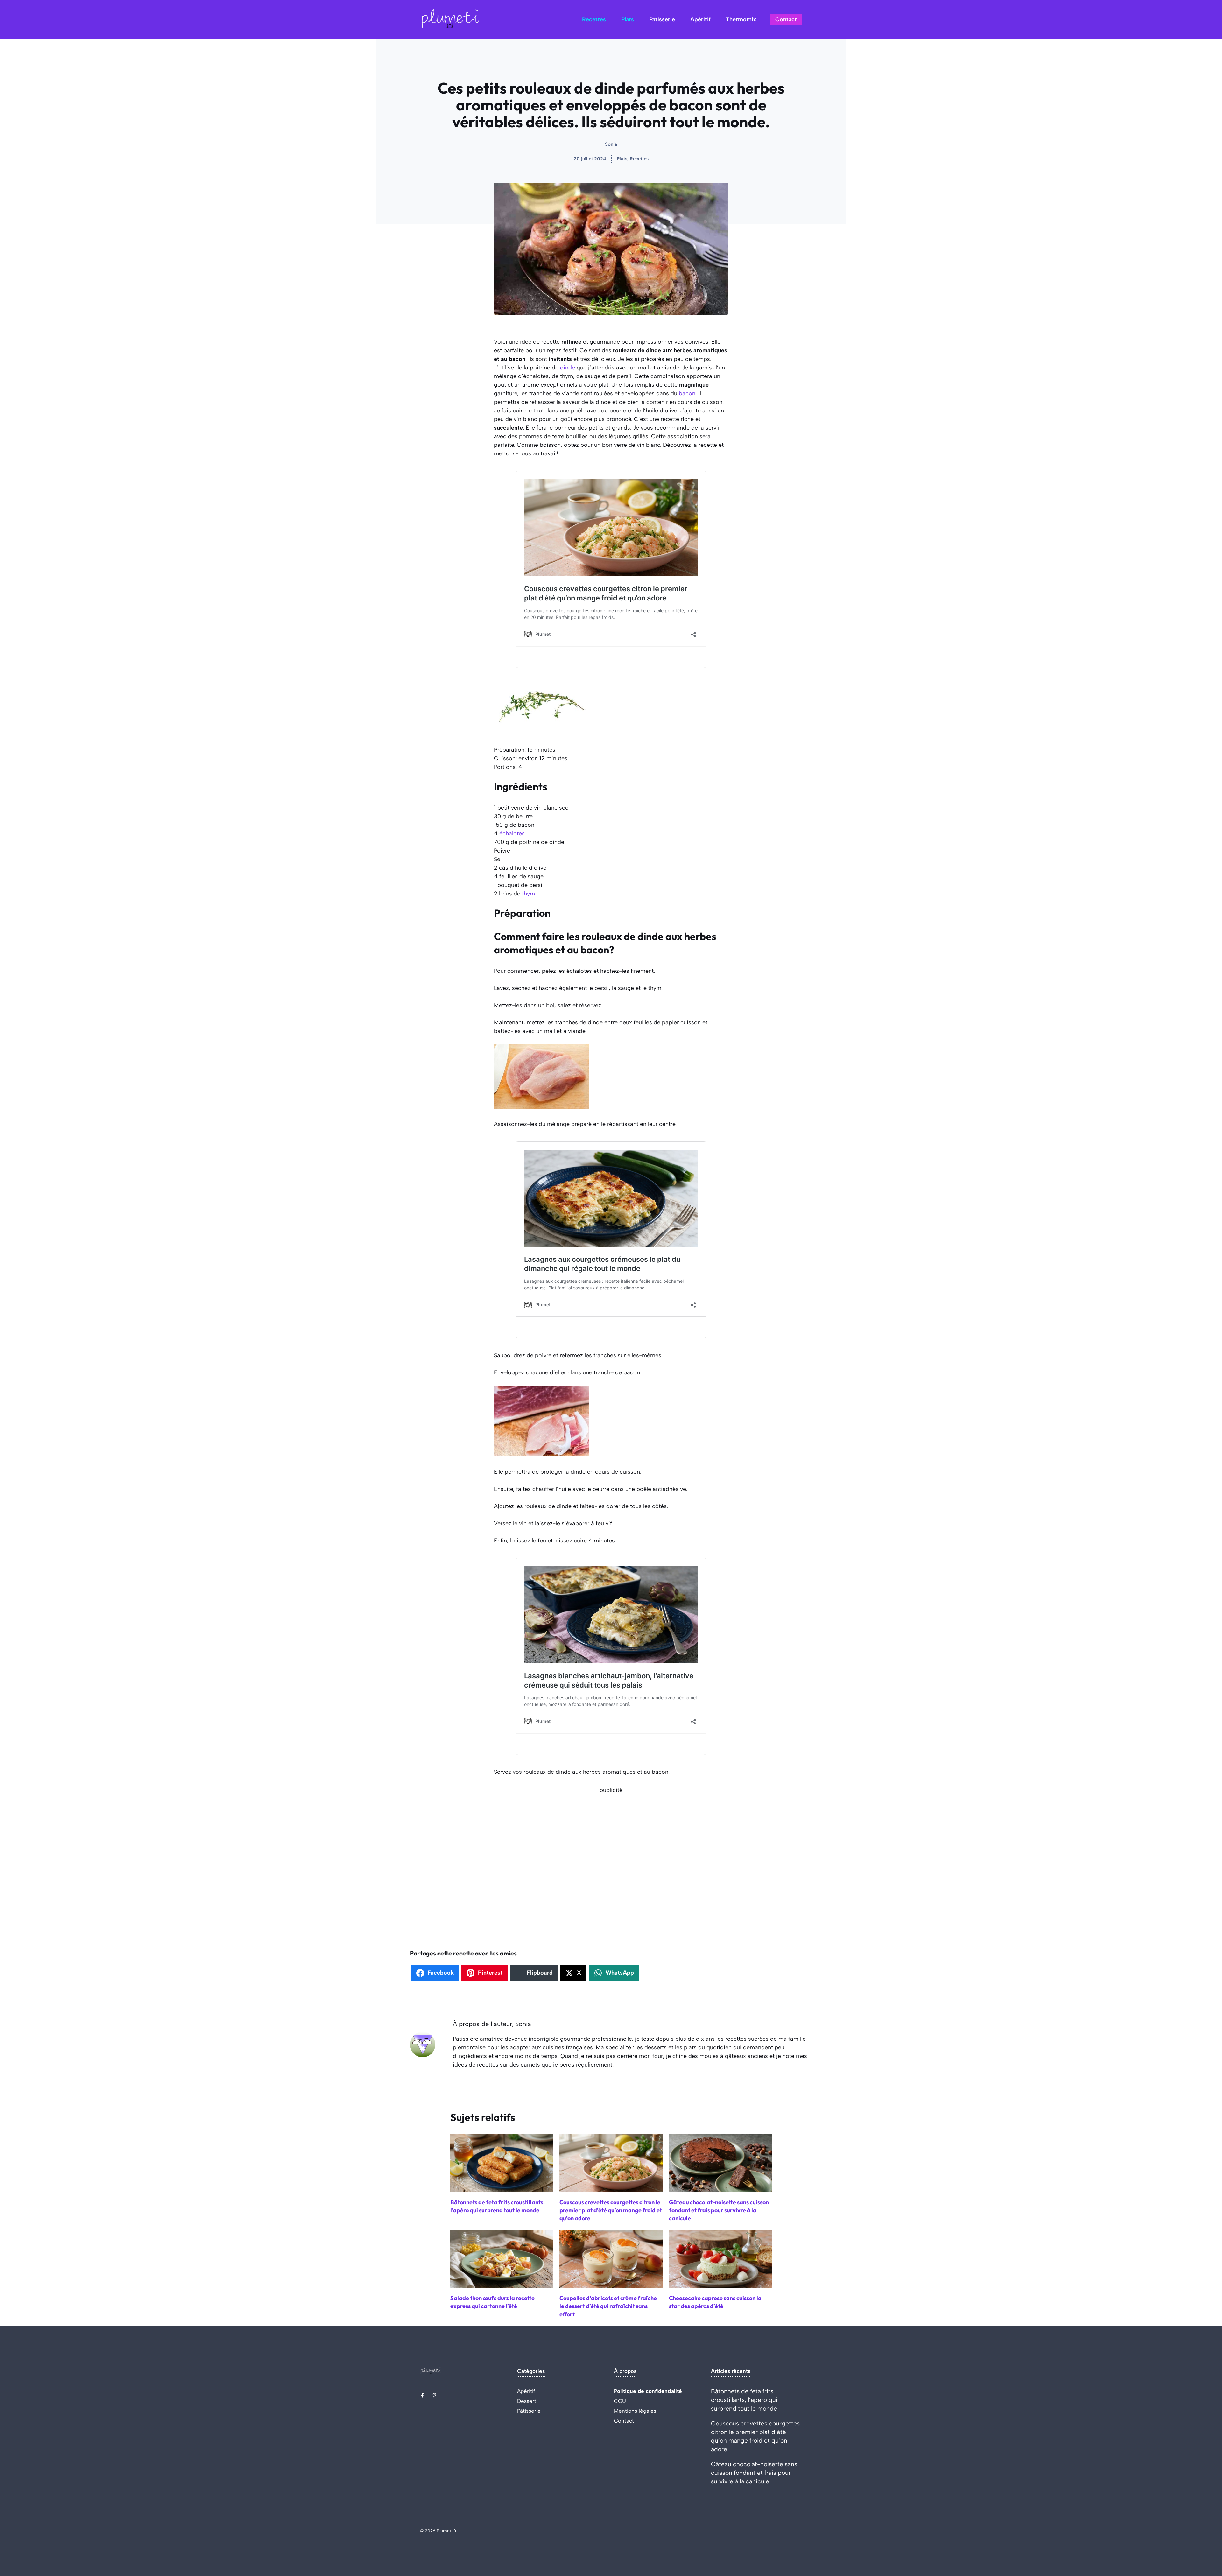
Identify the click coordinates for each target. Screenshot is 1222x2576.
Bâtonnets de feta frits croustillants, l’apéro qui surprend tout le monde (744, 2400)
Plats (628, 19)
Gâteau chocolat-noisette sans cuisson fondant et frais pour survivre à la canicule (754, 2473)
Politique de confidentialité (648, 2391)
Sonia (611, 144)
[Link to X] (422, 2395)
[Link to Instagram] (434, 2395)
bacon (687, 393)
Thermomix (741, 19)
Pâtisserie (662, 19)
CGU (620, 2401)
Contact (786, 19)
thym (528, 894)
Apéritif (700, 19)
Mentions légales (635, 2411)
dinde (568, 368)
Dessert (527, 2401)
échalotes (512, 833)
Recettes (594, 19)
